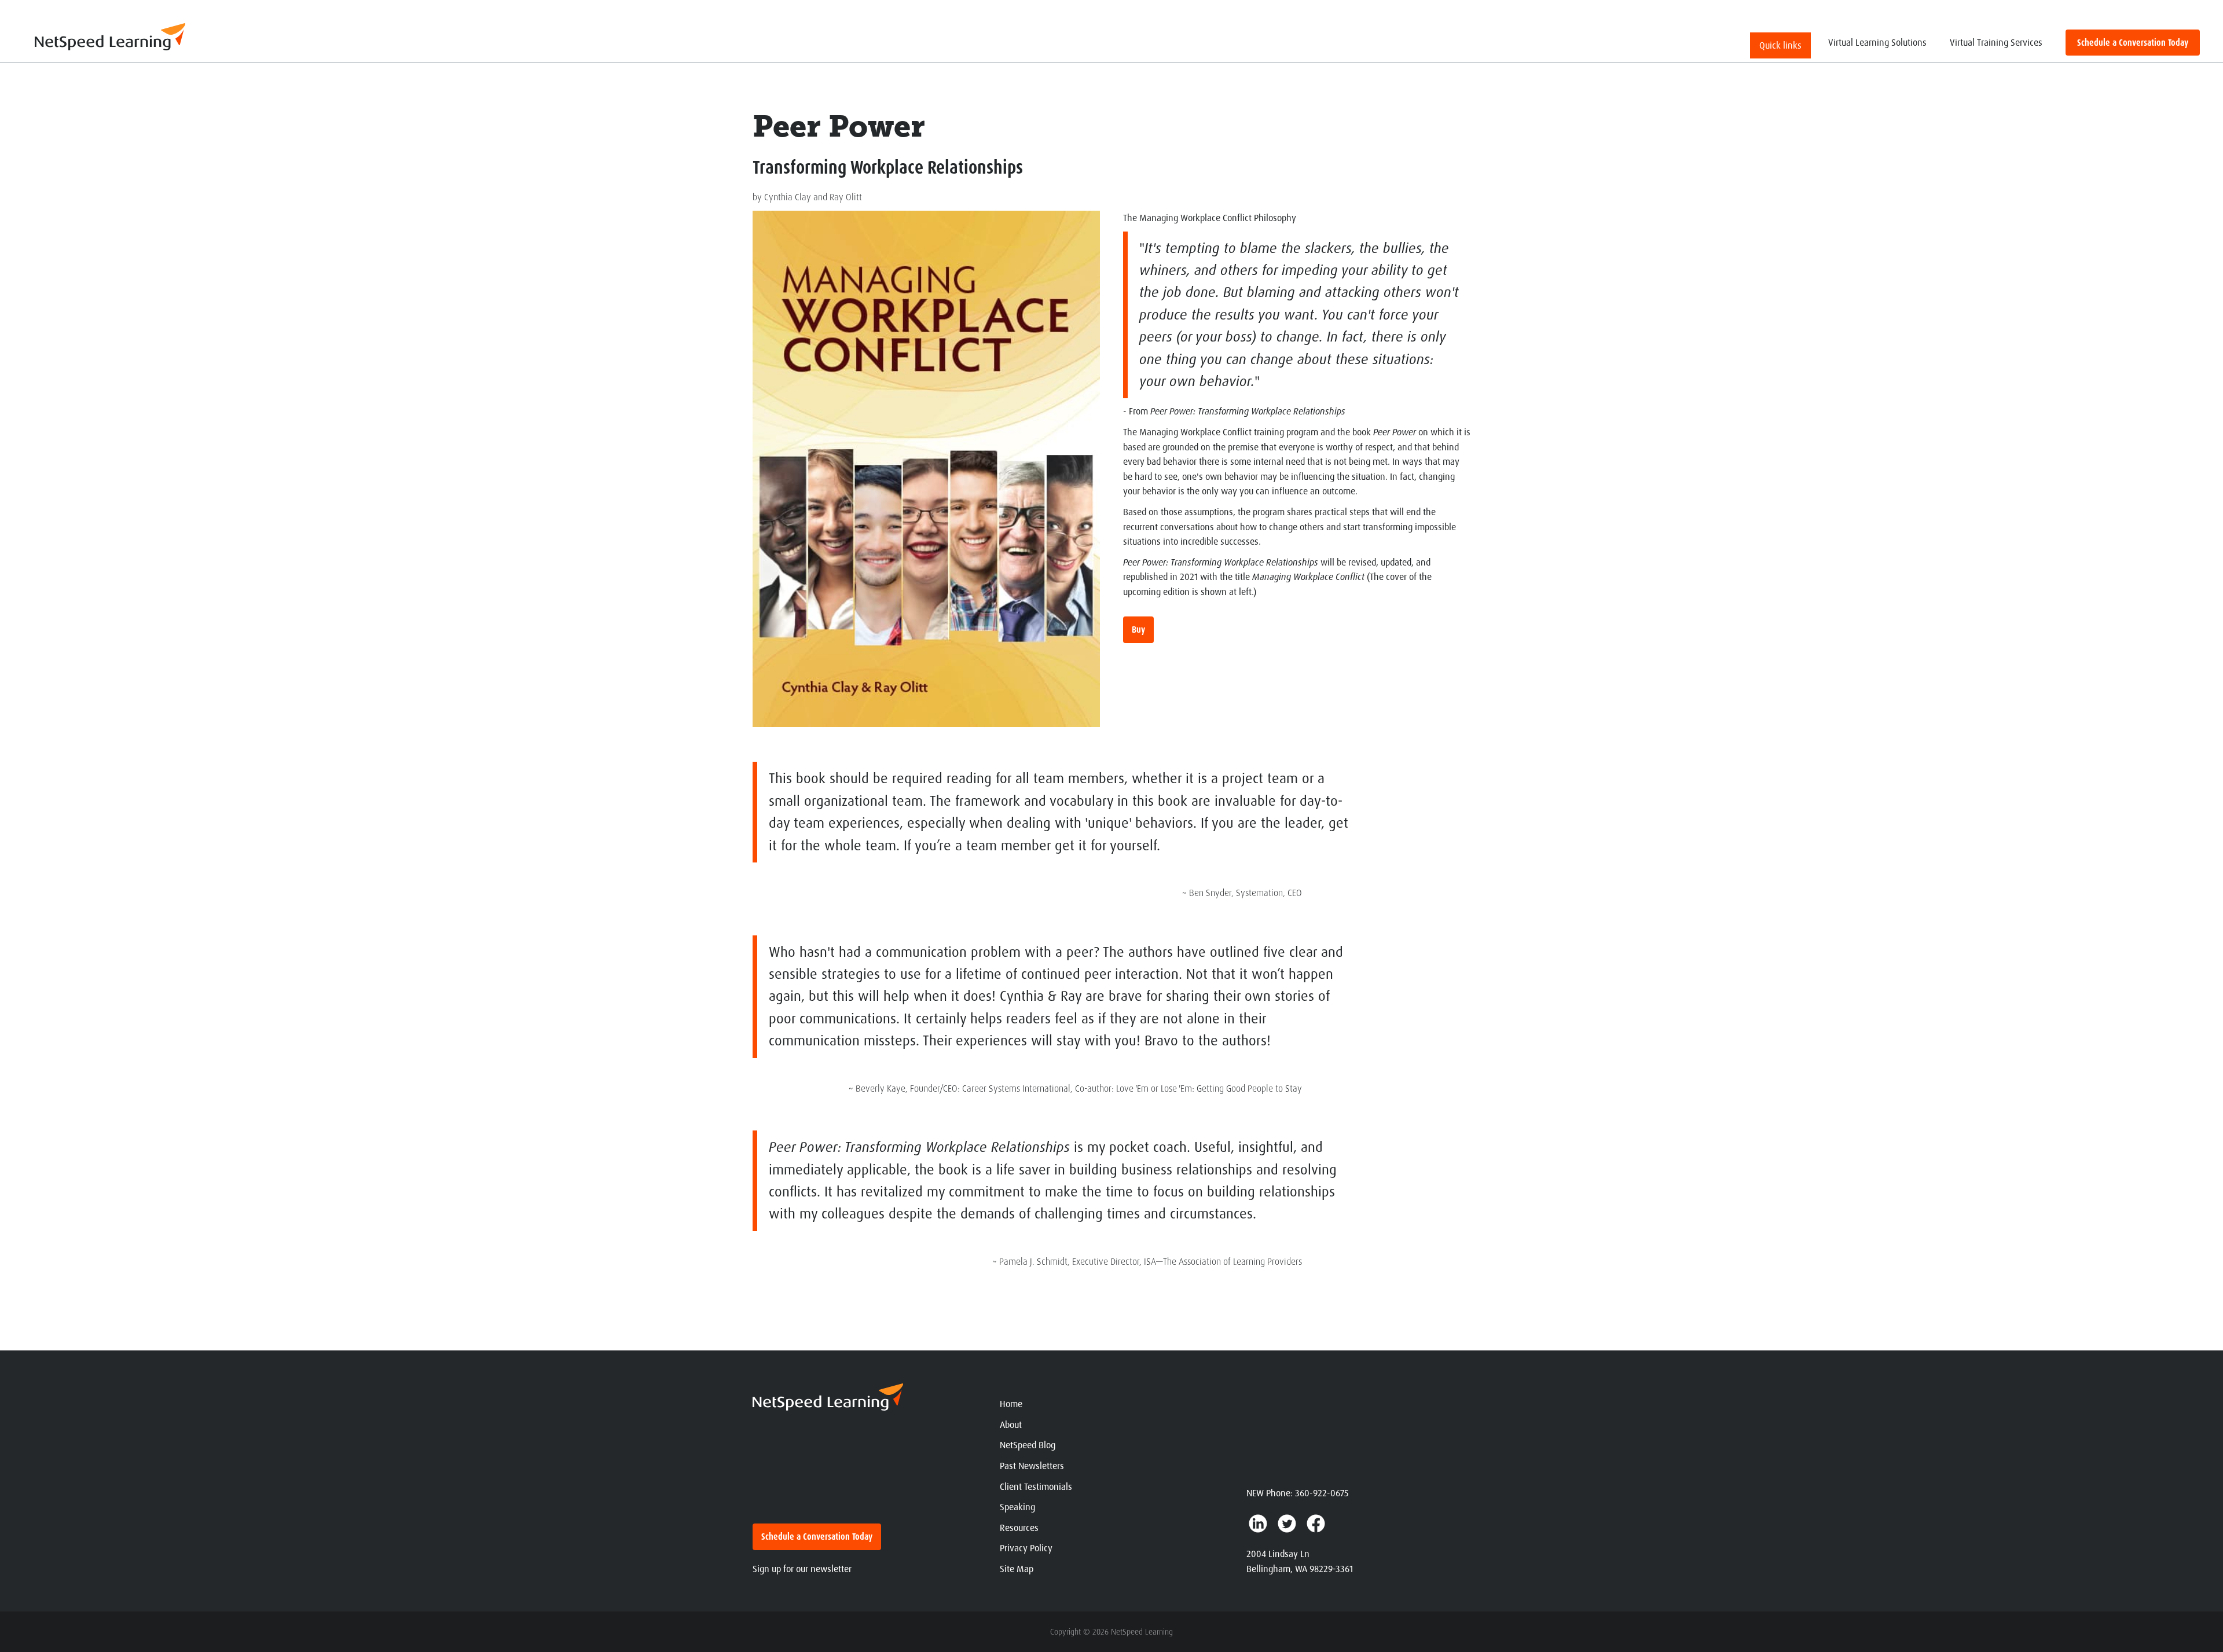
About (1011, 1425)
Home (1011, 1404)
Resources (1019, 1528)
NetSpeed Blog (1028, 1445)
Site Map (1017, 1569)
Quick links (1780, 45)
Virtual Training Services (1996, 43)
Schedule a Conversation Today (2133, 43)
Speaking (1017, 1507)
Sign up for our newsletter (802, 1569)
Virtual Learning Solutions (1877, 43)
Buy (1138, 629)
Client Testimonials (1036, 1487)
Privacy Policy (1026, 1548)
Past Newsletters (1032, 1466)
